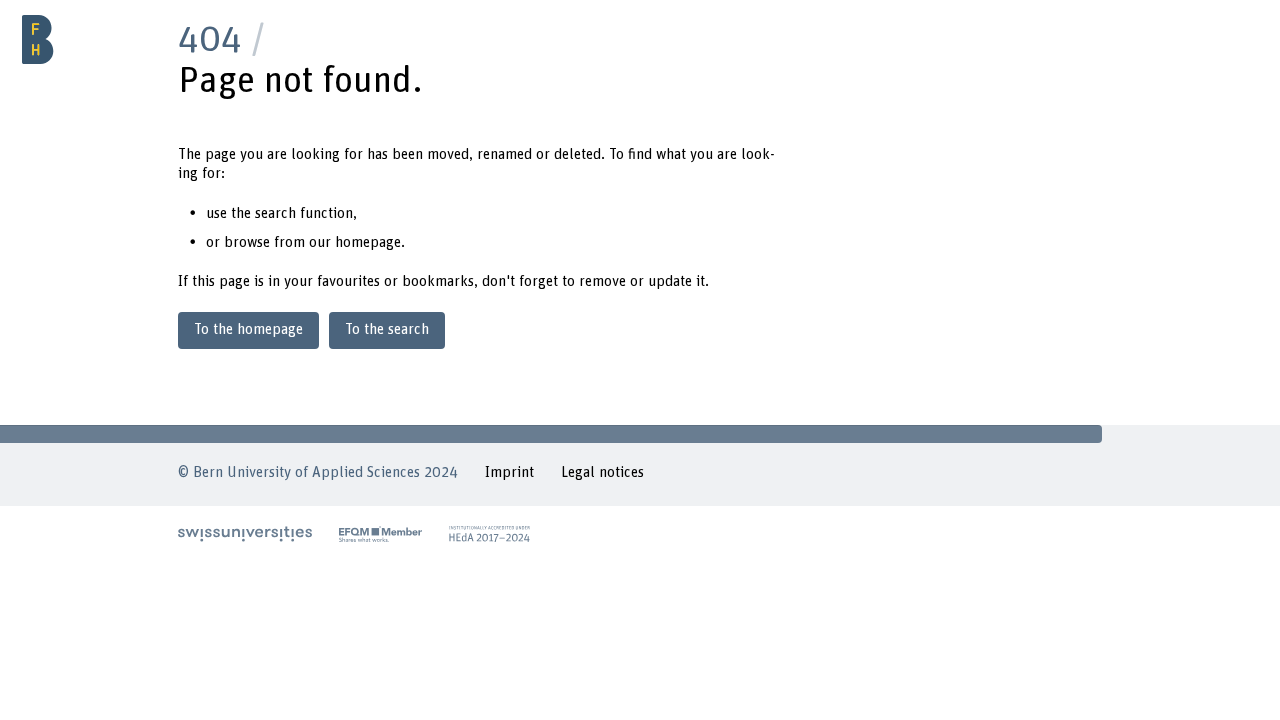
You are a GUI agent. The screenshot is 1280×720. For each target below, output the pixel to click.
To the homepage (248, 329)
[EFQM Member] (380, 534)
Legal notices (602, 472)
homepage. (370, 242)
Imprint (509, 472)
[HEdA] (490, 534)
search (275, 213)
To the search (387, 329)
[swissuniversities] (245, 534)
